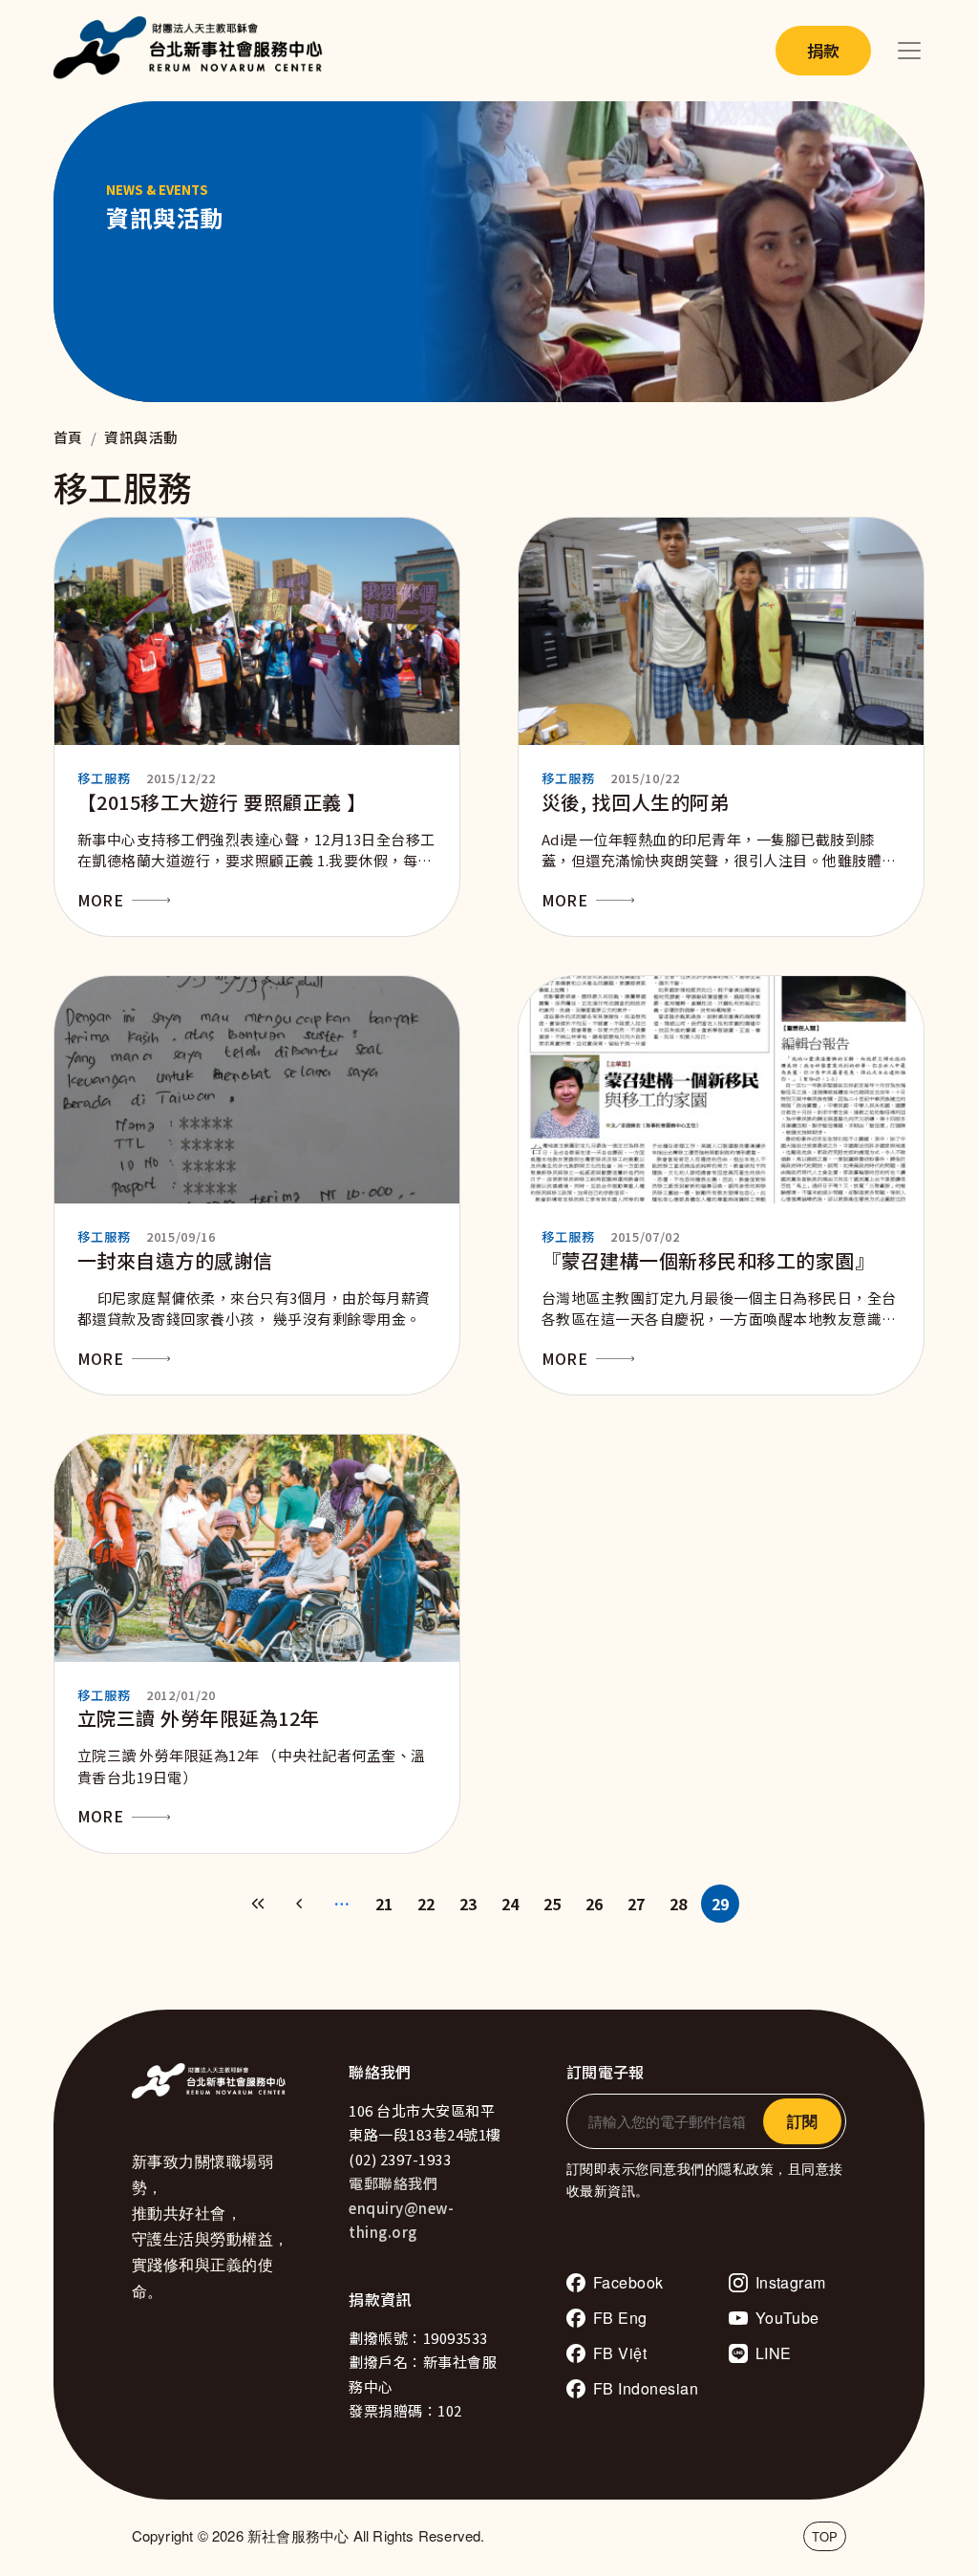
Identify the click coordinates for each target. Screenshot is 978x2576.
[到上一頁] (300, 1904)
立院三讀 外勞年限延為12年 (199, 1718)
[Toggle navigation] (909, 51)
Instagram (791, 2282)
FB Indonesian (646, 2388)
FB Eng (620, 2318)
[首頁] (193, 51)
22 (426, 1904)
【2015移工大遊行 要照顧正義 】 (222, 802)
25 (553, 1904)
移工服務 (104, 778)
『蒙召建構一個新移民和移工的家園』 (708, 1260)
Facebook (628, 2282)
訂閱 (802, 2121)
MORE (100, 900)
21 (384, 1904)
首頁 (68, 437)
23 (468, 1904)
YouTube (787, 2318)
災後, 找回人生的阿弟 (635, 802)
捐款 (823, 50)
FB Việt (620, 2353)
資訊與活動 (141, 437)
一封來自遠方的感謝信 (175, 1260)
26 (595, 1904)
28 (679, 1904)
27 (637, 1904)
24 (510, 1904)
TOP (825, 2536)
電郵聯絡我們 (393, 2183)
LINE (774, 2353)
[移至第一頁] (258, 1904)
